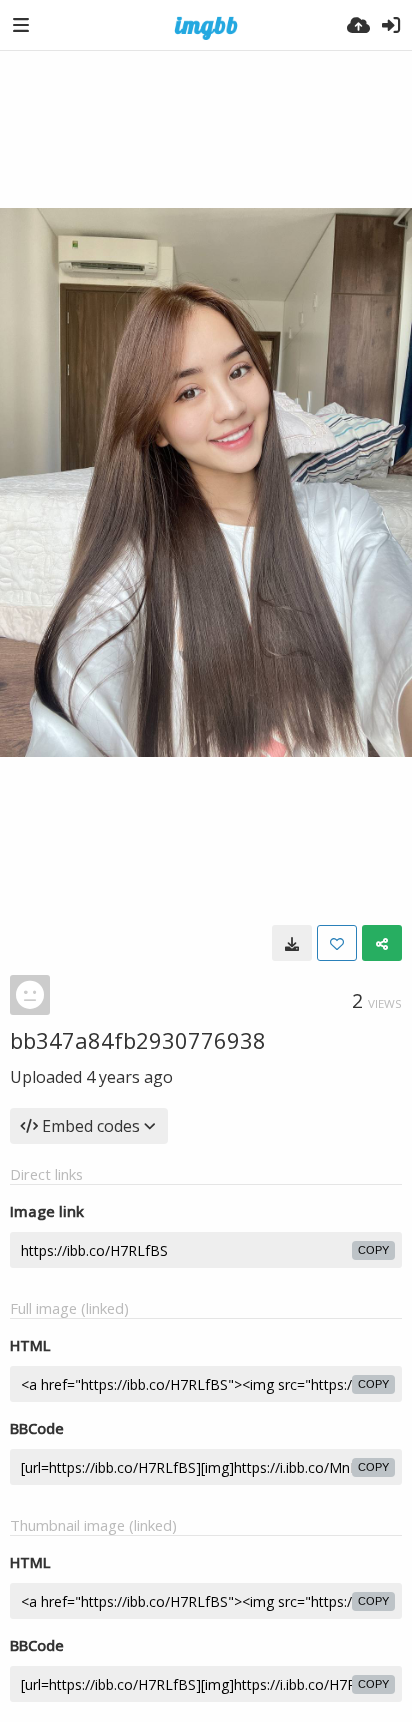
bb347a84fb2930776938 (138, 1040)
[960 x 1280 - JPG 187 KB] (292, 943)
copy (373, 1250)
